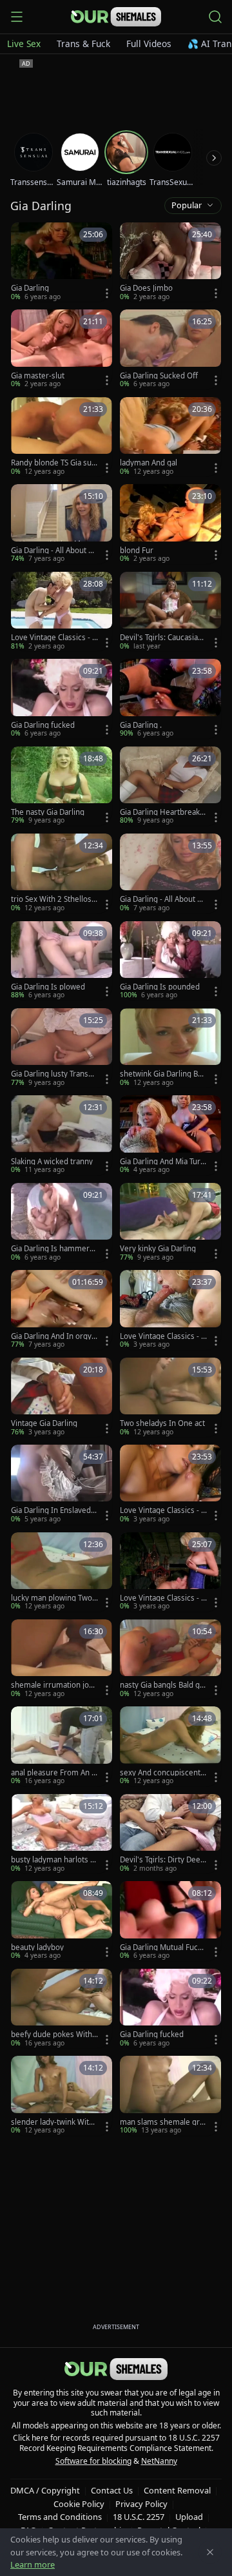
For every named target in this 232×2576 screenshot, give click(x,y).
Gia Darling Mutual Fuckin (162, 1947)
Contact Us (112, 2490)
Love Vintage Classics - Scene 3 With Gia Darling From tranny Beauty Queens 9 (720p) (163, 1598)
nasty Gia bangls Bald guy (162, 1685)
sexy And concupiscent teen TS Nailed (162, 1773)
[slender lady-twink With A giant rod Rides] (62, 2095)
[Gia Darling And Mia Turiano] (170, 1135)
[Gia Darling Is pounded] (170, 961)
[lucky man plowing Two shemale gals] (62, 1572)
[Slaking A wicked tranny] (62, 1135)
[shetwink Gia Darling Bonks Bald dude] (170, 1048)
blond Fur (137, 551)
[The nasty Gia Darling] (62, 786)
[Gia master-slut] (62, 349)
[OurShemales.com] (116, 17)
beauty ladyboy (37, 1947)
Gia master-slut (38, 376)
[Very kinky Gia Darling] (170, 1223)
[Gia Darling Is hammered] (62, 1223)
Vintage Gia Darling (44, 1423)
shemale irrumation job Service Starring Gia (52, 1685)
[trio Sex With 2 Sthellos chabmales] (62, 873)
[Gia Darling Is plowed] (62, 961)
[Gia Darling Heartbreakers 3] (170, 786)
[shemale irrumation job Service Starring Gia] (62, 1659)
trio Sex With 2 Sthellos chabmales (54, 899)
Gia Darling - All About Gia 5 (53, 551)
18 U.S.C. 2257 (139, 2517)
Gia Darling (30, 288)
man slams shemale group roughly (162, 2122)
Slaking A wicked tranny (52, 1162)
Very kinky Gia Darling (158, 1249)
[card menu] (107, 293)
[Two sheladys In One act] (170, 1397)
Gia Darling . (141, 725)
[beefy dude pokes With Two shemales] (62, 2008)
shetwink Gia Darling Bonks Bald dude (163, 1074)
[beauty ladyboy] (62, 1921)
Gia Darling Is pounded (160, 987)
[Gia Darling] (62, 262)
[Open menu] (17, 17)
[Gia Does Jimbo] (170, 262)
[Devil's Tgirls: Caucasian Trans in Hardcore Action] (170, 611)
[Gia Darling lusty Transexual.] (62, 1048)
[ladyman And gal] (170, 437)
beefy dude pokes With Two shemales (54, 2034)
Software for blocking (93, 2461)
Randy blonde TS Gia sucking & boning (53, 463)
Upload (189, 2517)
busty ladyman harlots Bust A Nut (53, 1860)
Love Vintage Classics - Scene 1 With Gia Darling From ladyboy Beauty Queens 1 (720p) (163, 1336)
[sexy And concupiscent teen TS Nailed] (170, 1746)
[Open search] (215, 17)
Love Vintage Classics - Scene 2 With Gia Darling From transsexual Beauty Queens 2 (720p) (54, 638)
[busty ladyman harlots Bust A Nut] (62, 1834)
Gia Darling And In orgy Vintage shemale (54, 1336)
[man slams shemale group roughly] (170, 2095)
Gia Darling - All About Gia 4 (162, 899)
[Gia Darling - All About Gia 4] (170, 873)
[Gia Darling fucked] (62, 698)
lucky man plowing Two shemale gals (54, 1598)
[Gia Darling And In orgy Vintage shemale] (62, 1310)
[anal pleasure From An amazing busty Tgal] (62, 1746)
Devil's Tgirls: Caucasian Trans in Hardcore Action (163, 638)
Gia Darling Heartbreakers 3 (162, 812)
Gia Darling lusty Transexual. (54, 1074)
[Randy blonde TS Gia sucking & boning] (62, 437)
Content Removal (177, 2490)
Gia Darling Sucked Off (159, 376)
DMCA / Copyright (45, 2490)
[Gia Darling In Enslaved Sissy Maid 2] (62, 1484)
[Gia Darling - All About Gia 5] (62, 524)
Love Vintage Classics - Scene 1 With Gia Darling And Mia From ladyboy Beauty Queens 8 (162, 1510)
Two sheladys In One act (162, 1423)
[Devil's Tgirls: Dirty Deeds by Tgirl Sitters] (170, 1834)
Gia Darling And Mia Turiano (163, 1162)
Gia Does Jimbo (146, 288)
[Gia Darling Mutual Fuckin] (170, 1921)
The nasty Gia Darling (48, 812)
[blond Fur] (170, 524)
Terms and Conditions (60, 2517)
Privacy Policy (141, 2504)
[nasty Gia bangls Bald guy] (170, 1659)
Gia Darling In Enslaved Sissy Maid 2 (54, 1510)
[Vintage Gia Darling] (62, 1397)
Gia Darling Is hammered (53, 1249)
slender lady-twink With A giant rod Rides (52, 2122)
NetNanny (159, 2461)
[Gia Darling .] (170, 698)
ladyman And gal (149, 463)
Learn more (33, 2564)
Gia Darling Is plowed (48, 987)
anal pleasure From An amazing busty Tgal (53, 1773)
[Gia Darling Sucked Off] (170, 349)
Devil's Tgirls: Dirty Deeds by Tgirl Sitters (162, 1860)
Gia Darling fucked (43, 725)
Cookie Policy (79, 2504)
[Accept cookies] (210, 2552)
